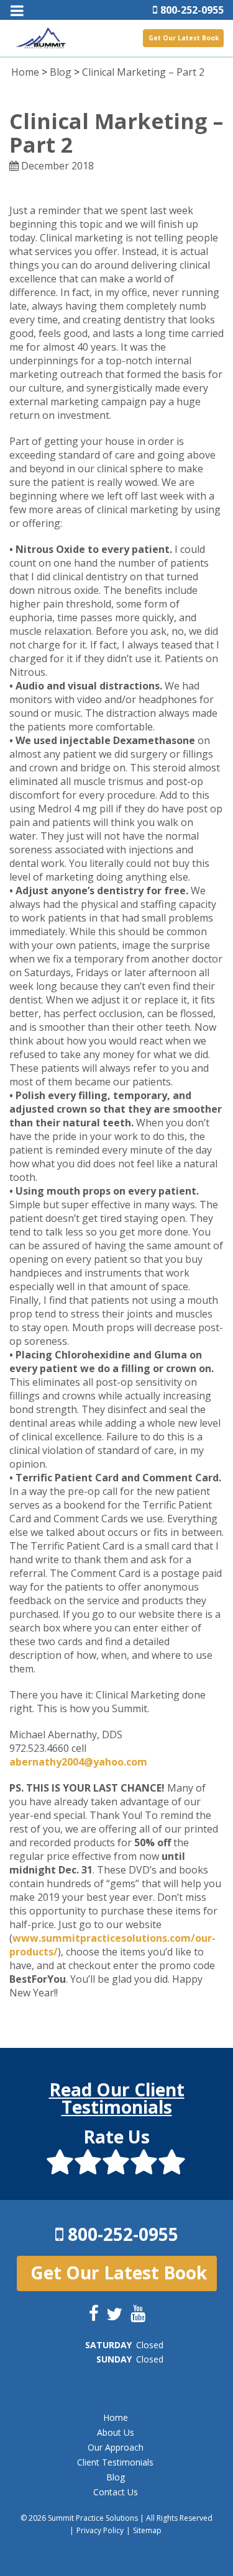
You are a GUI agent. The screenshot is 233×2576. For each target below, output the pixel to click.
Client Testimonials (115, 2462)
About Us (116, 2432)
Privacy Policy (100, 2530)
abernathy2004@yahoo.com (78, 1762)
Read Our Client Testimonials (117, 2098)
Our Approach (116, 2447)
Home (25, 72)
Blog (61, 72)
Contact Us (116, 2492)
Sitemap (147, 2530)
